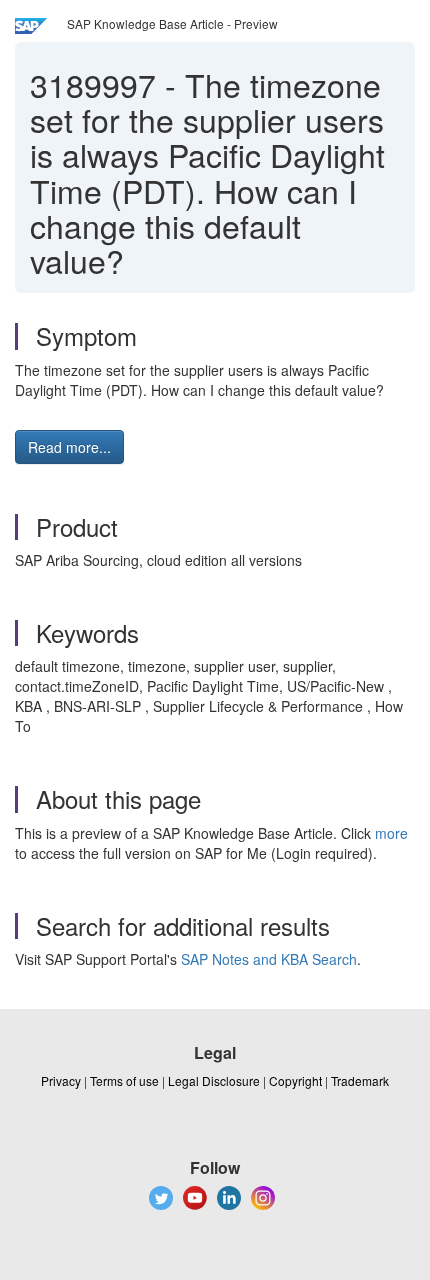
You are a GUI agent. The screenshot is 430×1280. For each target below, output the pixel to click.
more (391, 833)
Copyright (295, 1080)
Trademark (360, 1080)
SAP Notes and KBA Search (269, 959)
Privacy (61, 1080)
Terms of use (124, 1080)
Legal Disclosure (214, 1080)
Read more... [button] (69, 447)
